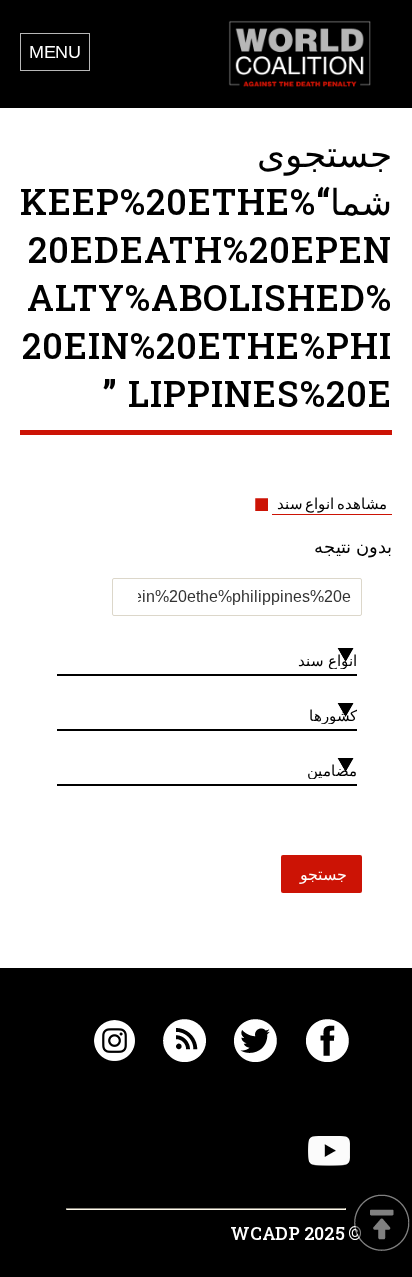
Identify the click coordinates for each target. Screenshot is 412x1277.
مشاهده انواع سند (332, 504)
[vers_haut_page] (382, 1224)
